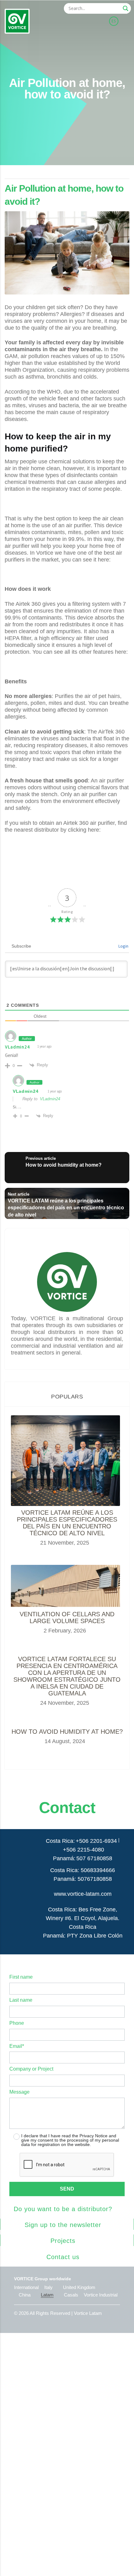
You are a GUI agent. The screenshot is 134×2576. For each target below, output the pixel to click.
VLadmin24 (17, 1047)
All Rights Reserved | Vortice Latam (66, 2313)
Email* (17, 2046)
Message (19, 2092)
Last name (21, 2000)
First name (21, 1977)
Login (123, 946)
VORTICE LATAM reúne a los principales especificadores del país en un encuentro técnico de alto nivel (67, 1523)
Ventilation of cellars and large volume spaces (67, 1618)
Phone (17, 2023)
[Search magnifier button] (126, 8)
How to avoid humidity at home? (67, 1732)
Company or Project (31, 2069)
